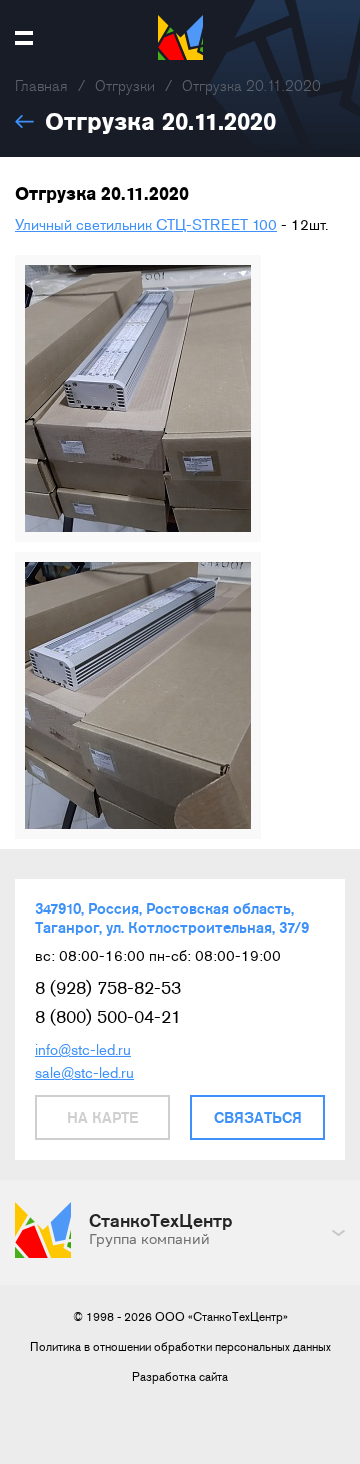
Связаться (258, 1117)
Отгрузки (125, 86)
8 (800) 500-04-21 (108, 1017)
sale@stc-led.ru (84, 1073)
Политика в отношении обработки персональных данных (180, 1347)
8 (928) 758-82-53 (108, 988)
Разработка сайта (180, 1377)
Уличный (43, 225)
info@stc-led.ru (83, 1050)
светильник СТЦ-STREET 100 (174, 225)
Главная (41, 86)
